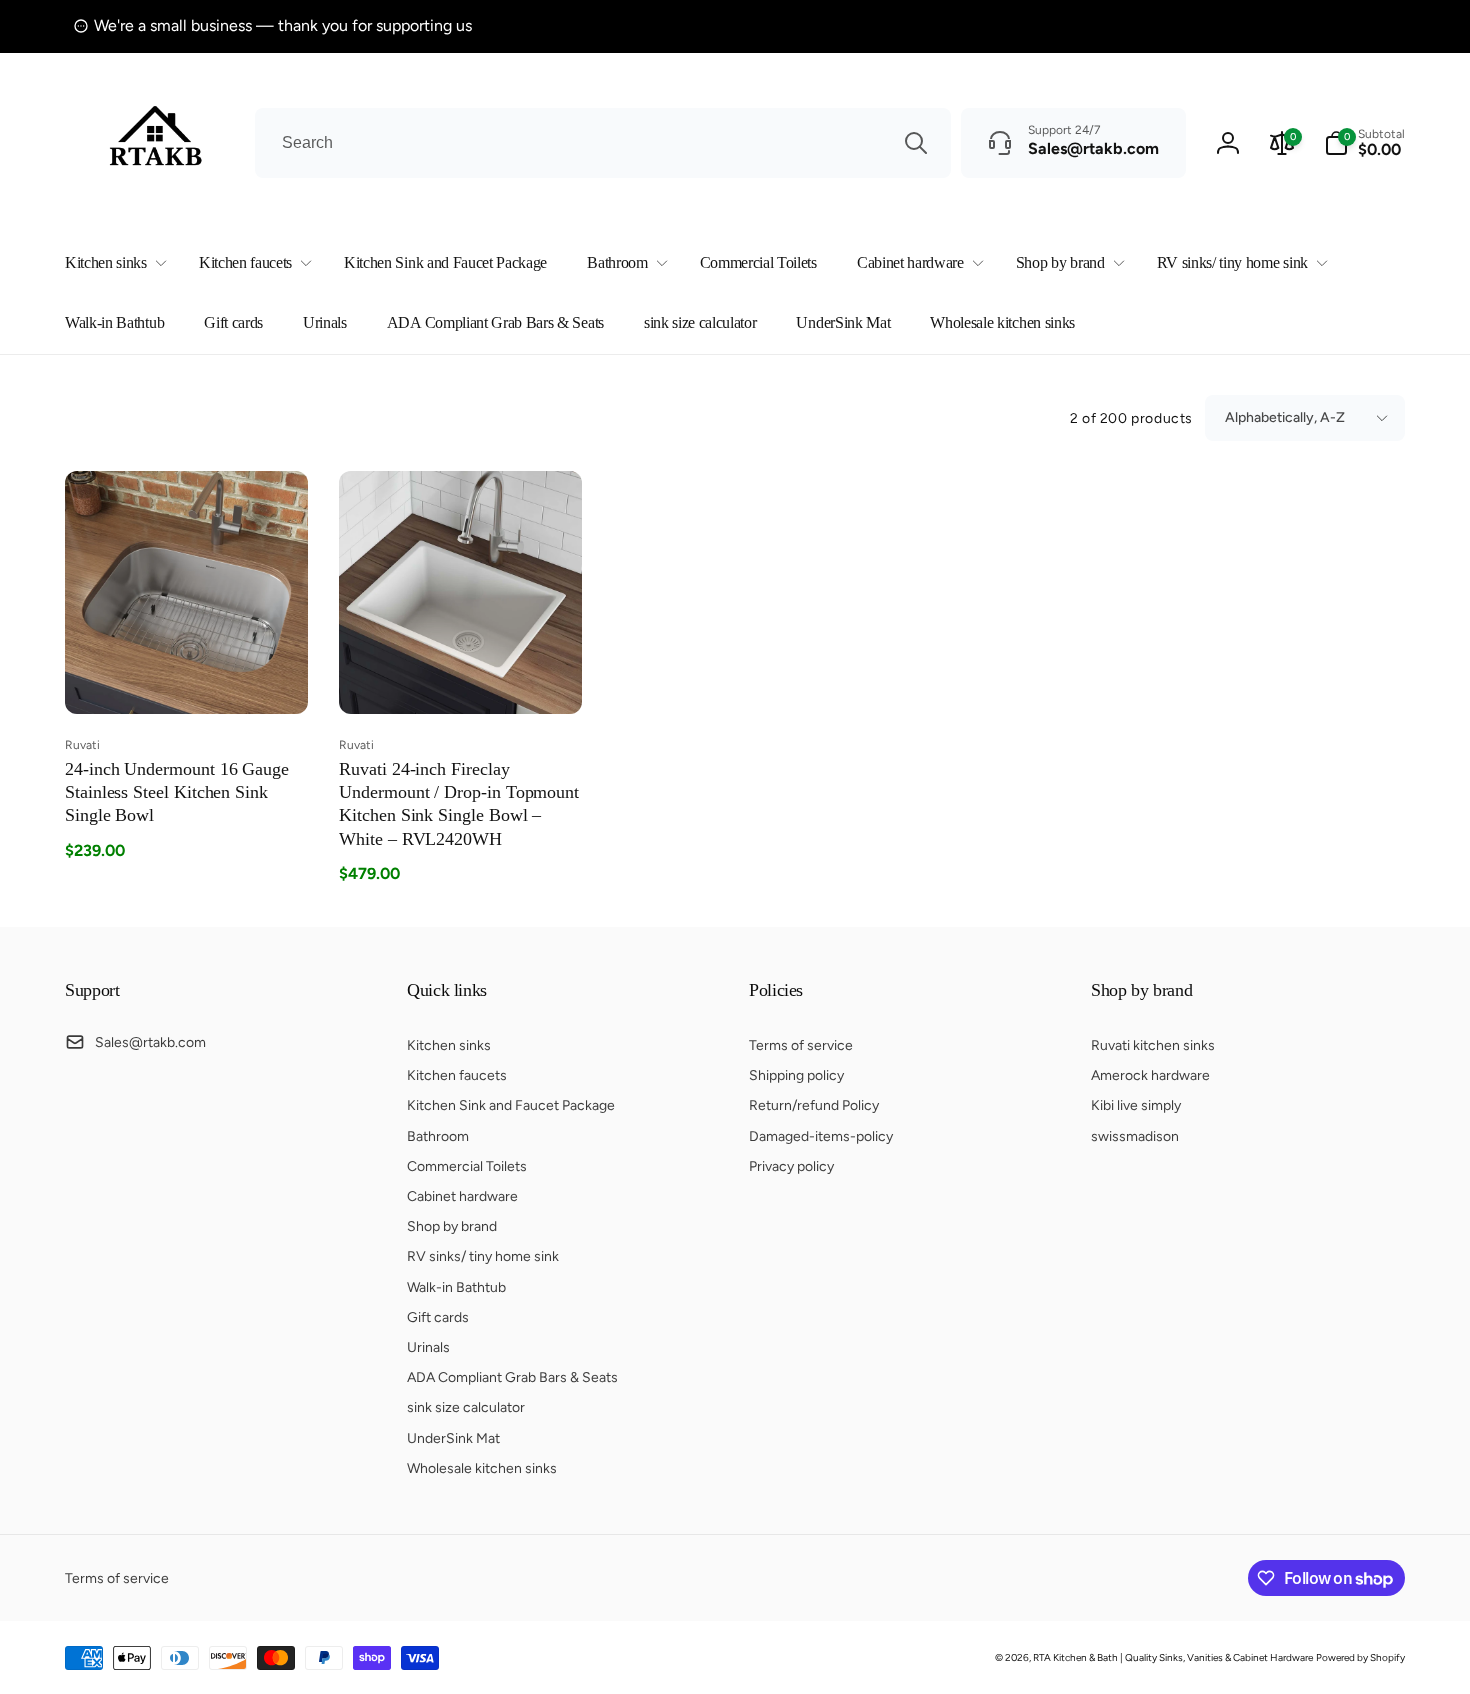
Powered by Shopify (1360, 1657)
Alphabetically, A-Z (1285, 417)
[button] (112, 263)
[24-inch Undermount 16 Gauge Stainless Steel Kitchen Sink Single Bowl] (188, 677)
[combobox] (603, 143)
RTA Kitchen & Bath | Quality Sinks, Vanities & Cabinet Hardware (1173, 1657)
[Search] (916, 143)
